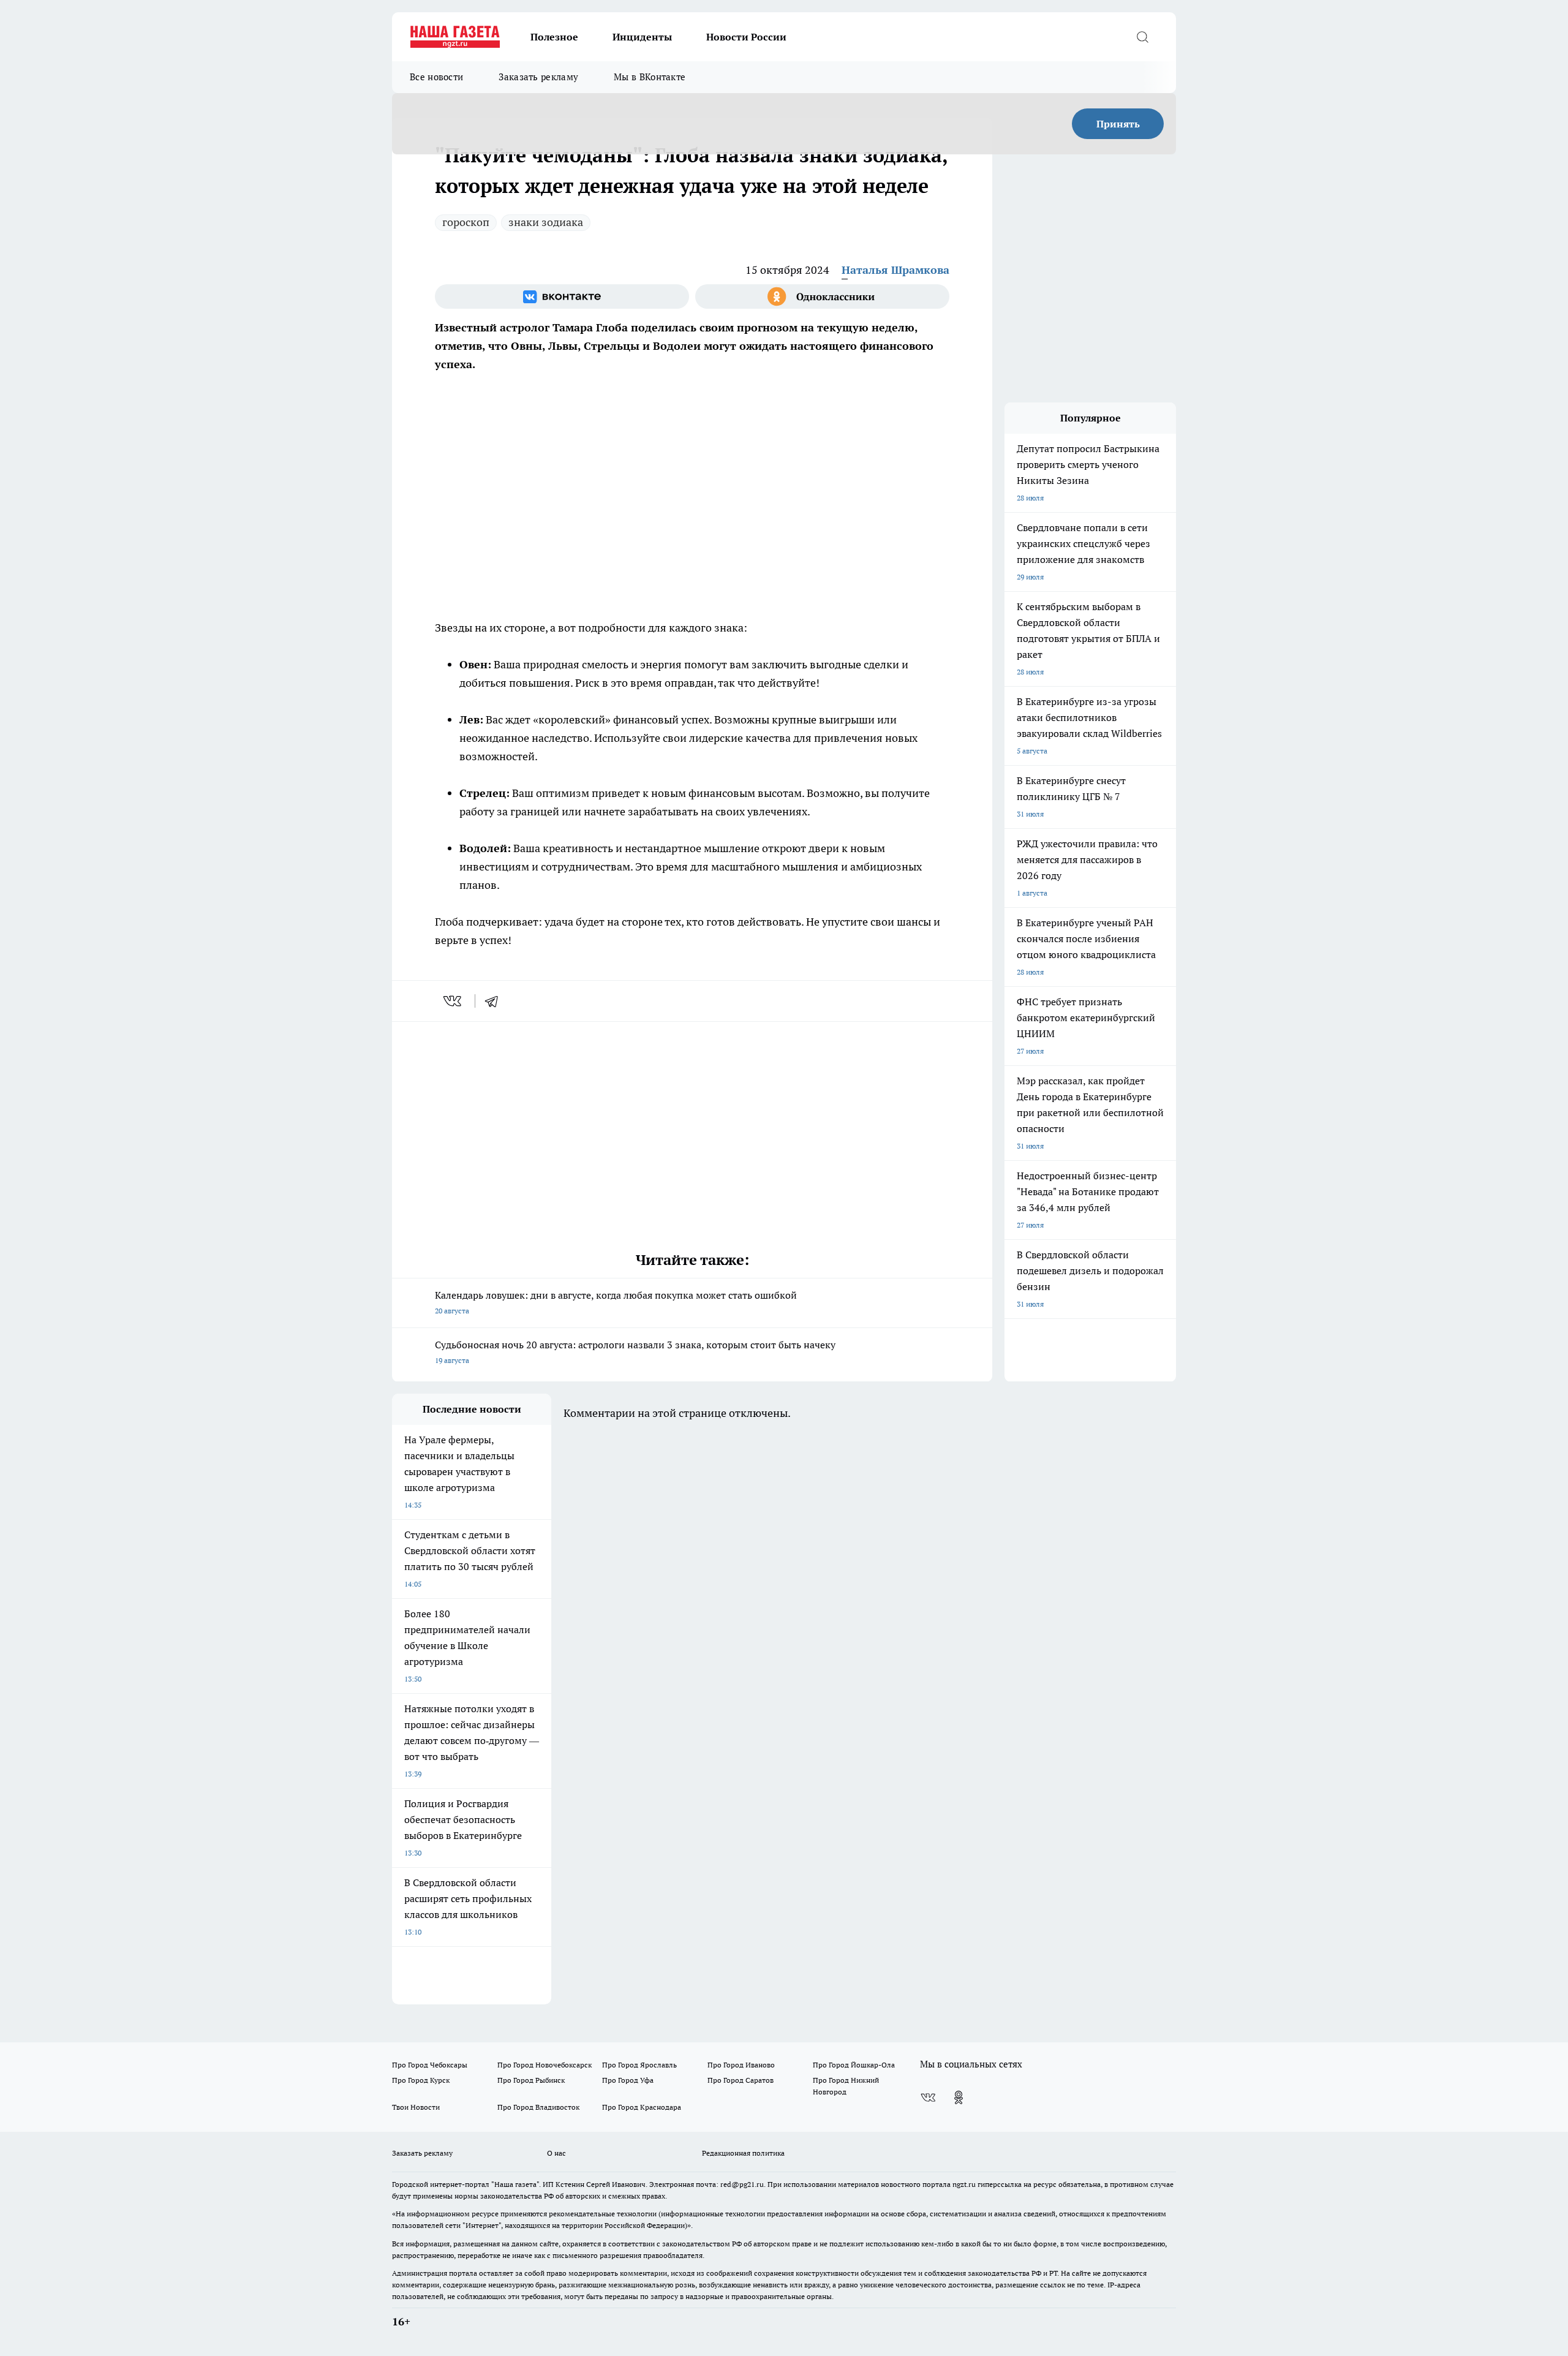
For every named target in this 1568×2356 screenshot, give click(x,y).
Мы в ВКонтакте (650, 77)
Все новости (436, 77)
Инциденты (642, 37)
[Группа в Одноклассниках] (822, 296)
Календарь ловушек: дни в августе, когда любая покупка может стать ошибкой (616, 1302)
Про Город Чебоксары (430, 2065)
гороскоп (466, 222)
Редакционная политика (743, 2153)
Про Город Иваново (741, 2065)
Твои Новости (416, 2107)
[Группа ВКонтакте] (562, 296)
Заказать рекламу (538, 77)
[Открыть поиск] (1142, 37)
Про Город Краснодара (642, 2107)
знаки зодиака (546, 222)
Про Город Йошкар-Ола (854, 2065)
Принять (1118, 124)
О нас (556, 2153)
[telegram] (496, 1001)
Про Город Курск (421, 2080)
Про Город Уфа (628, 2080)
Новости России (746, 37)
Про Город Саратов (741, 2080)
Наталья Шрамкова (895, 270)
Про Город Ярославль (639, 2065)
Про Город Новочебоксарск (545, 2065)
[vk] (454, 1001)
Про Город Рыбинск (531, 2080)
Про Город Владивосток (538, 2107)
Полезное (554, 37)
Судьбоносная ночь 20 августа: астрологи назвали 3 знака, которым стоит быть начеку (635, 1352)
